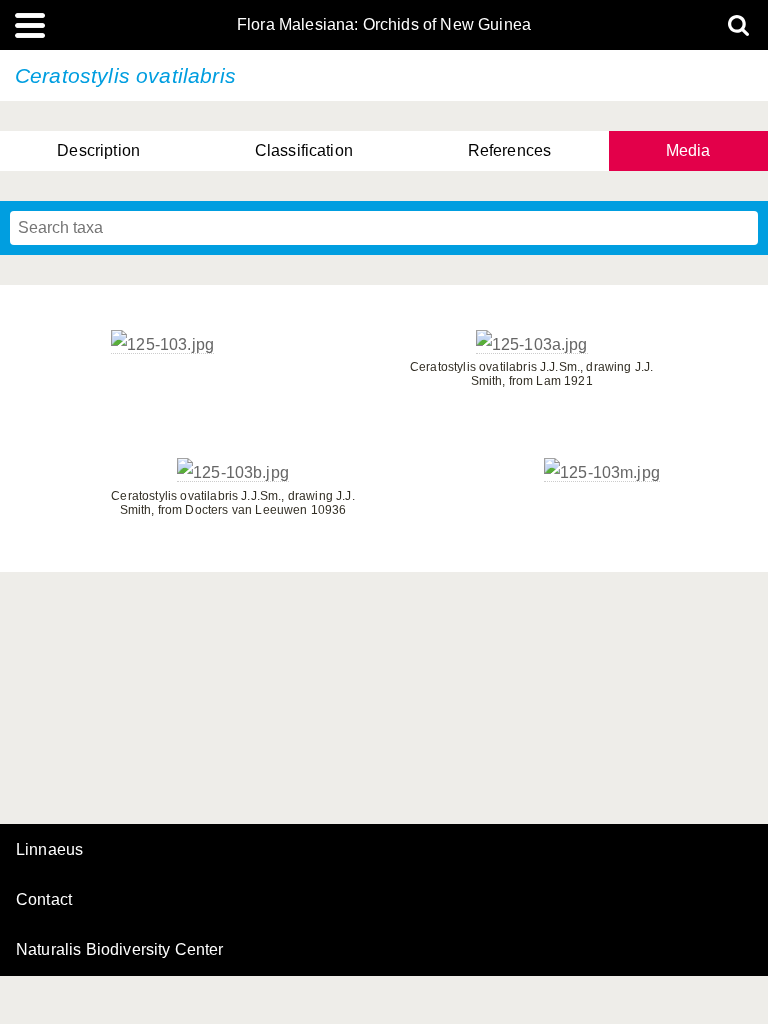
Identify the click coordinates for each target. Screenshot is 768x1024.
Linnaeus (49, 850)
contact (44, 899)
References (510, 150)
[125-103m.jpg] (602, 473)
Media (688, 150)
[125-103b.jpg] (233, 473)
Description (98, 150)
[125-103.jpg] (162, 345)
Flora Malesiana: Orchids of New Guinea (384, 25)
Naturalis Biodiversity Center (120, 950)
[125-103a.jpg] (532, 345)
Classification (304, 150)
